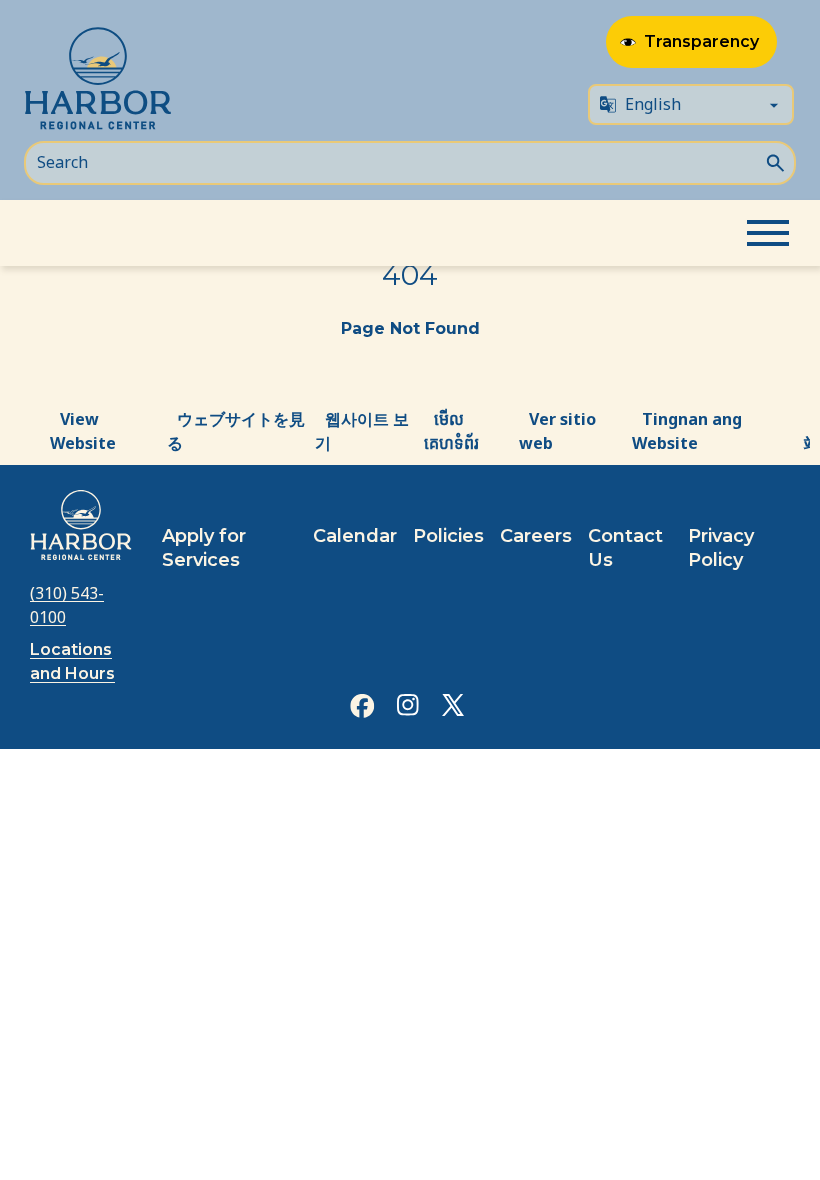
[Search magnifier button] (775, 161)
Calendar (355, 536)
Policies (448, 536)
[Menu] (768, 233)
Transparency (701, 41)
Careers (536, 536)
